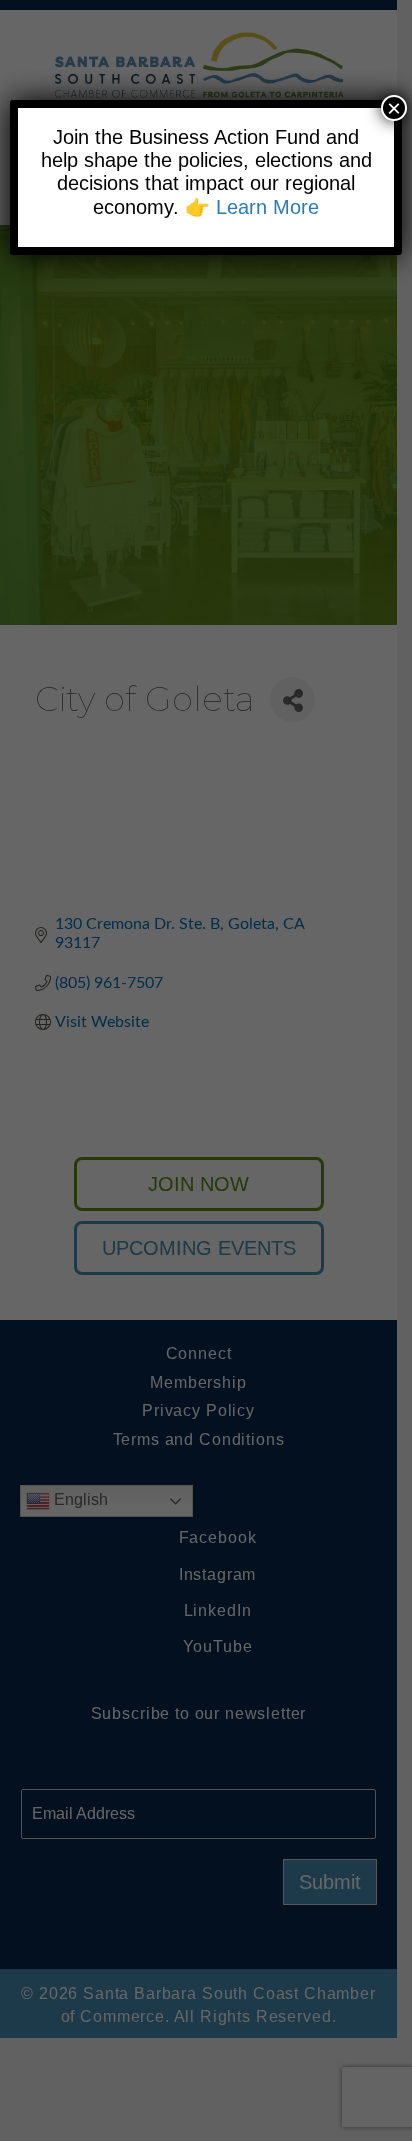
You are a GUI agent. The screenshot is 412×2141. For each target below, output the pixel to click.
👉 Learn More (252, 207)
